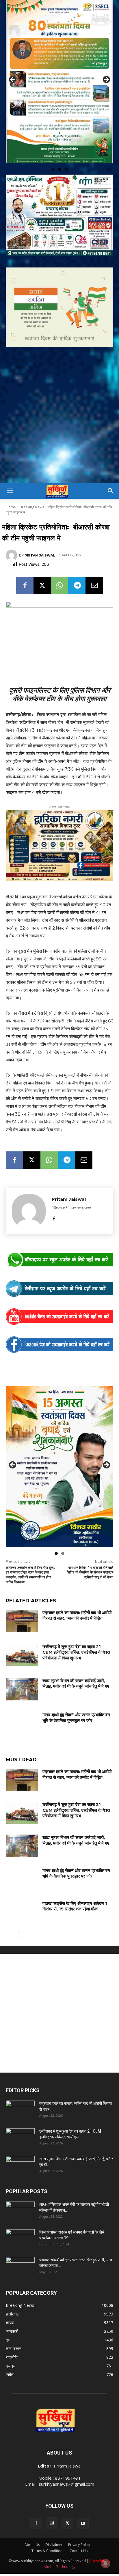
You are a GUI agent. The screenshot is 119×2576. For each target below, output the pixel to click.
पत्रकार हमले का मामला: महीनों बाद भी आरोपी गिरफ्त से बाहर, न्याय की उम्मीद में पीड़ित (77, 1596)
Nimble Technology (59, 2547)
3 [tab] (66, 149)
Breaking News (32, 487)
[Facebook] (25, 565)
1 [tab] (53, 149)
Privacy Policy (79, 2525)
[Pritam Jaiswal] (12, 535)
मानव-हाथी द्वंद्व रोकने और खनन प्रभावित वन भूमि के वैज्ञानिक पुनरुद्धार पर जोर (76, 1698)
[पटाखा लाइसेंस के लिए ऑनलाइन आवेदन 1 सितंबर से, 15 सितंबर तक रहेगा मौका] (22, 1892)
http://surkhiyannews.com (71, 1187)
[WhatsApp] (59, 565)
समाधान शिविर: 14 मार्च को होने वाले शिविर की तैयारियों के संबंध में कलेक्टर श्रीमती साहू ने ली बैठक (90, 1553)
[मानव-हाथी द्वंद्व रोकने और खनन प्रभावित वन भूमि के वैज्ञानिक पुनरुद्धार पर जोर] (22, 1703)
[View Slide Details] (59, 1240)
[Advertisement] (59, 401)
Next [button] (106, 70)
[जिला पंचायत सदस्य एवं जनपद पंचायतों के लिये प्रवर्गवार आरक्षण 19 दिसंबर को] (20, 2219)
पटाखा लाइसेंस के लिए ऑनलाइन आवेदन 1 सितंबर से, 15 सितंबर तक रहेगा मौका (75, 1886)
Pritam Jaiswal (40, 535)
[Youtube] (83, 2504)
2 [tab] (60, 149)
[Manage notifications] (105, 2563)
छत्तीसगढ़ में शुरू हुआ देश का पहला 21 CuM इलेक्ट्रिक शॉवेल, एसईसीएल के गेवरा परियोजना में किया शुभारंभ (76, 1632)
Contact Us (79, 2531)
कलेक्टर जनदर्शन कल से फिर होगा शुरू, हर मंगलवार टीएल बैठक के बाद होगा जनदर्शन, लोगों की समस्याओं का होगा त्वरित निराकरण (30, 1555)
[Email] (94, 565)
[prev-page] (9, 1913)
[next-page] (19, 1913)
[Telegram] (77, 565)
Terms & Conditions (48, 2531)
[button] (10, 471)
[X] (42, 565)
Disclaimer (54, 2525)
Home (11, 487)
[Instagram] (52, 2503)
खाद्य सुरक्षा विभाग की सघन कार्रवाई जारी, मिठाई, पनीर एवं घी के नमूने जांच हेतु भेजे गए (76, 1664)
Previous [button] (13, 70)
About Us (32, 2525)
